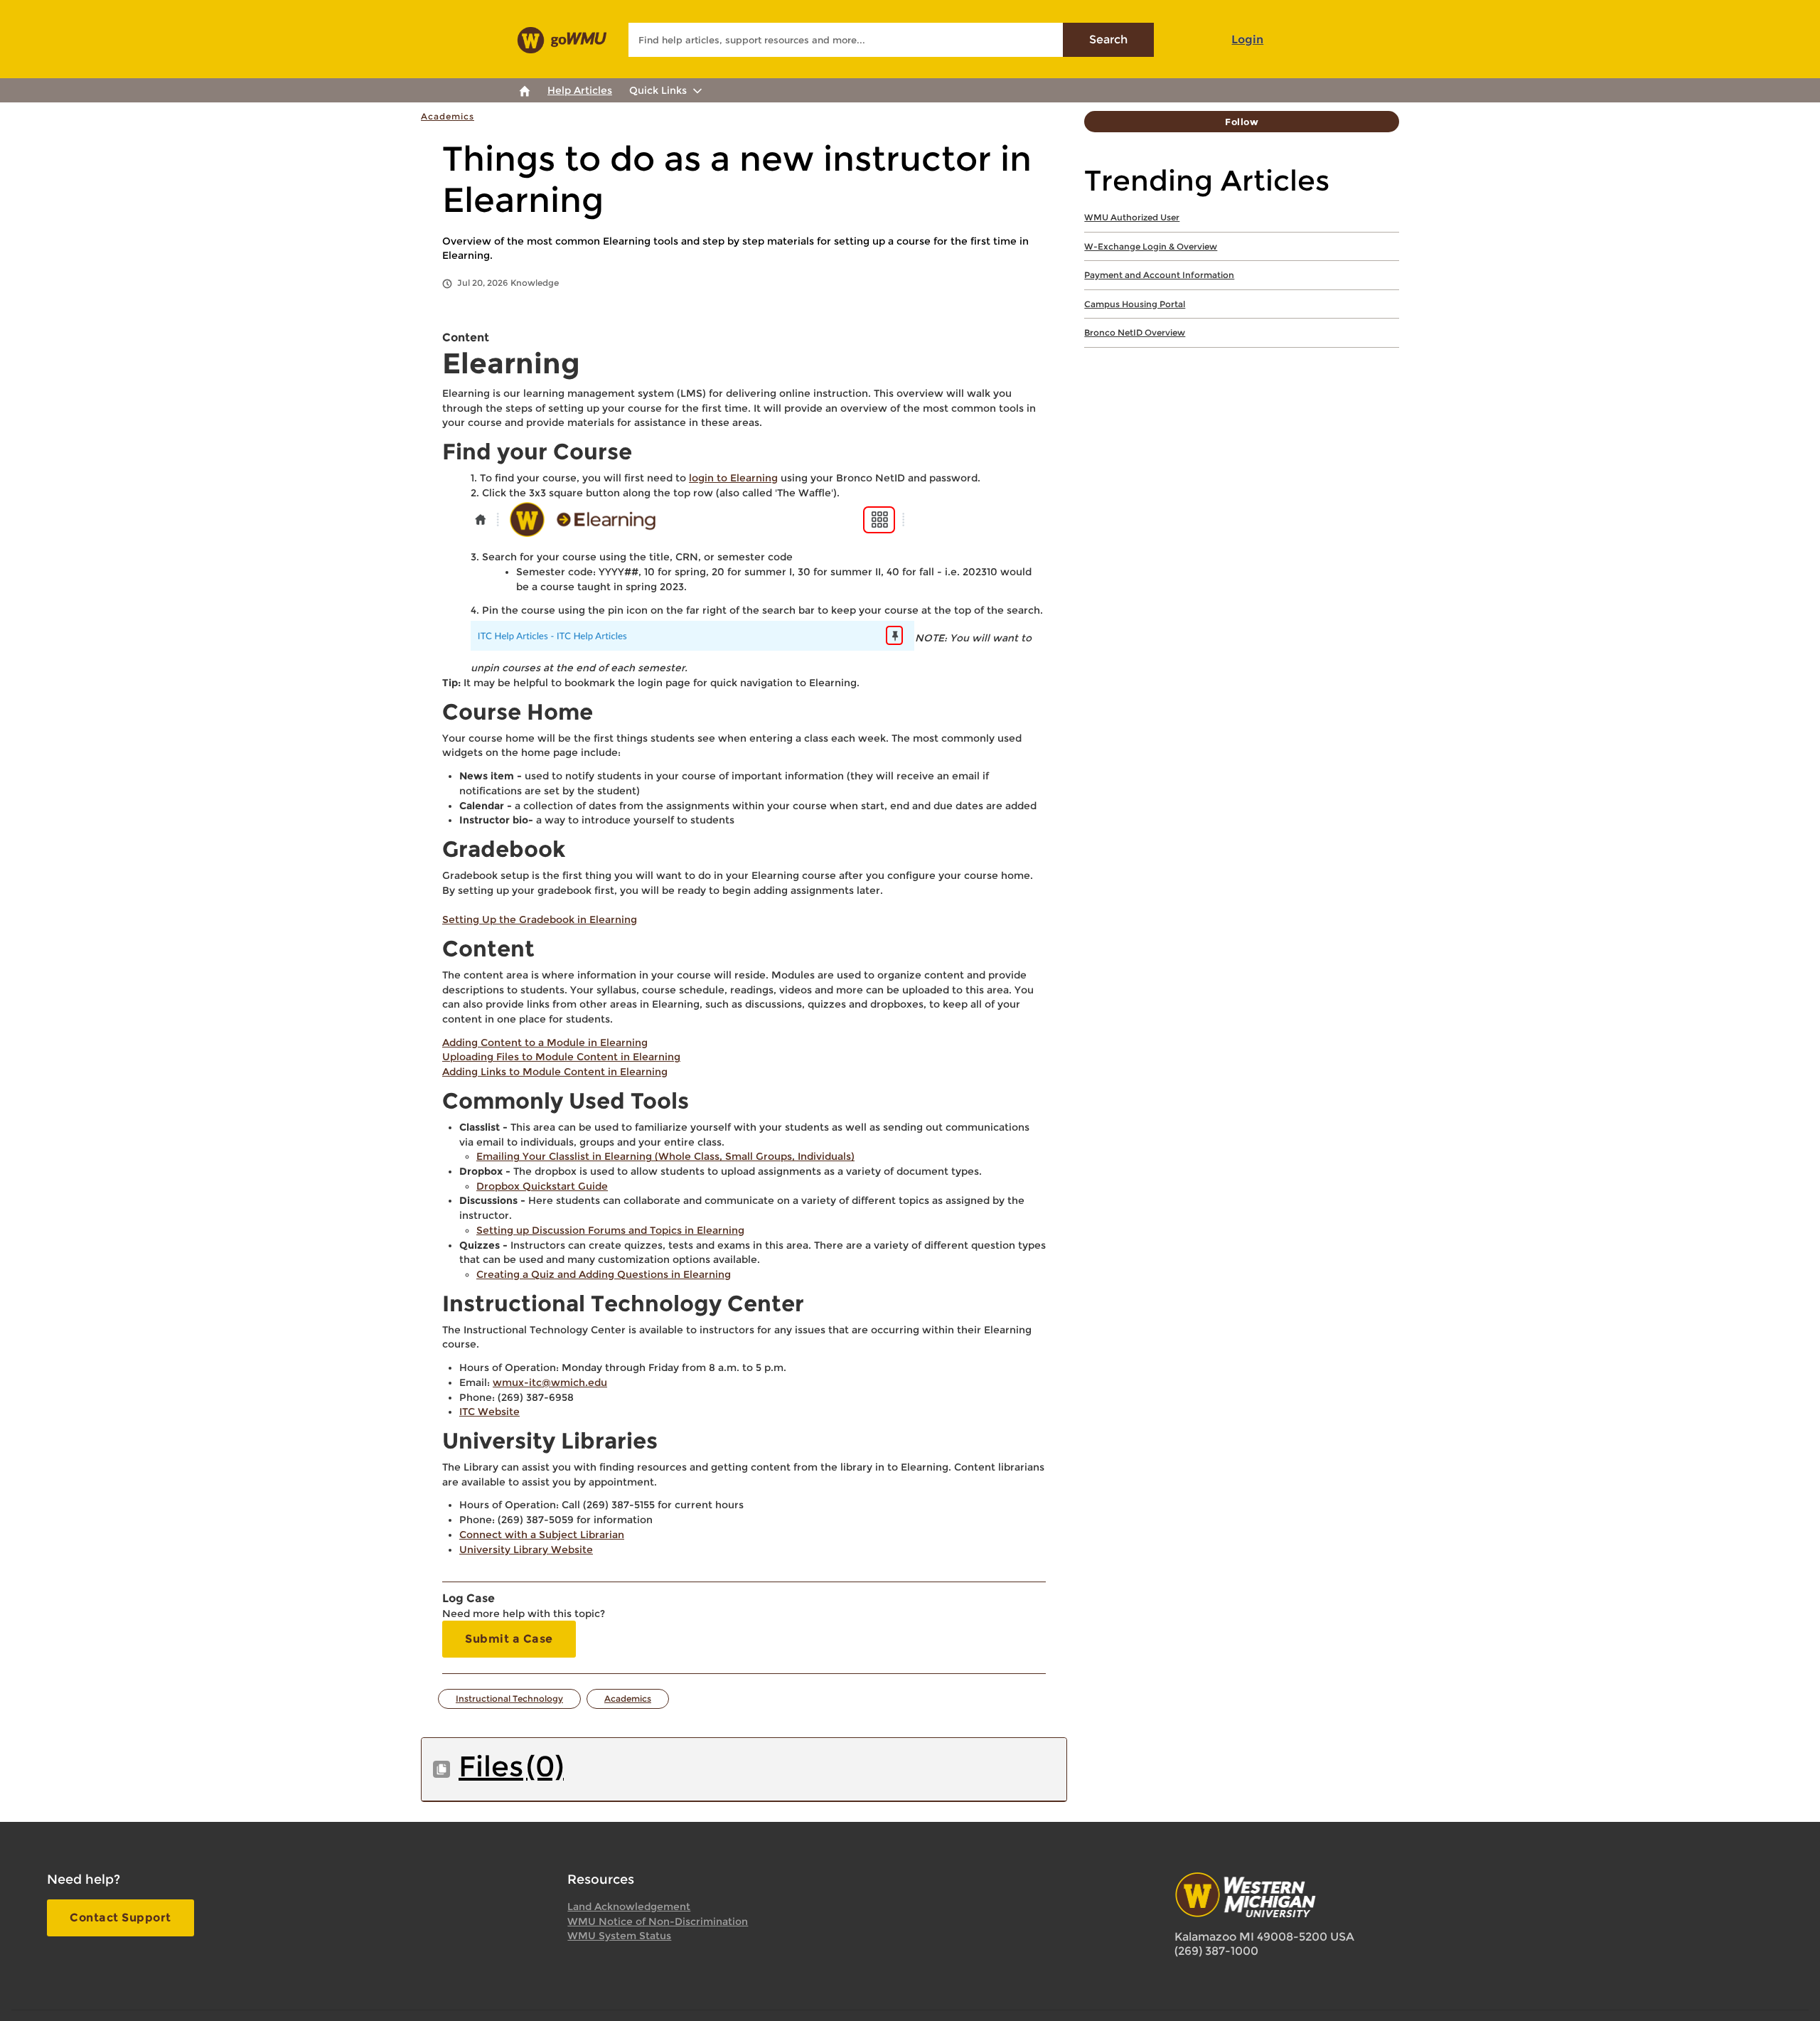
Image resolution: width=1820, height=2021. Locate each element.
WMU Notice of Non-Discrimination (658, 1921)
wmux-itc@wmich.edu (550, 1382)
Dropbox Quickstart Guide (542, 1186)
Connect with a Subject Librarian (542, 1535)
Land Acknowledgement (629, 1907)
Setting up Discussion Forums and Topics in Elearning (610, 1230)
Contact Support (121, 1918)
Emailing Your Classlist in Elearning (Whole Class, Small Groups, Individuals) (665, 1156)
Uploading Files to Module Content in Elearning (561, 1057)
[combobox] (891, 40)
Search (1108, 39)
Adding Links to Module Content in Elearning (555, 1072)
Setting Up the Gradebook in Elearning (540, 919)
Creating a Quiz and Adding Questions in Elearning (604, 1274)
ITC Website (489, 1412)
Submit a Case (509, 1639)
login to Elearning (733, 478)
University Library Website (526, 1550)
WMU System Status (619, 1936)
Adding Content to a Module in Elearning (545, 1043)
